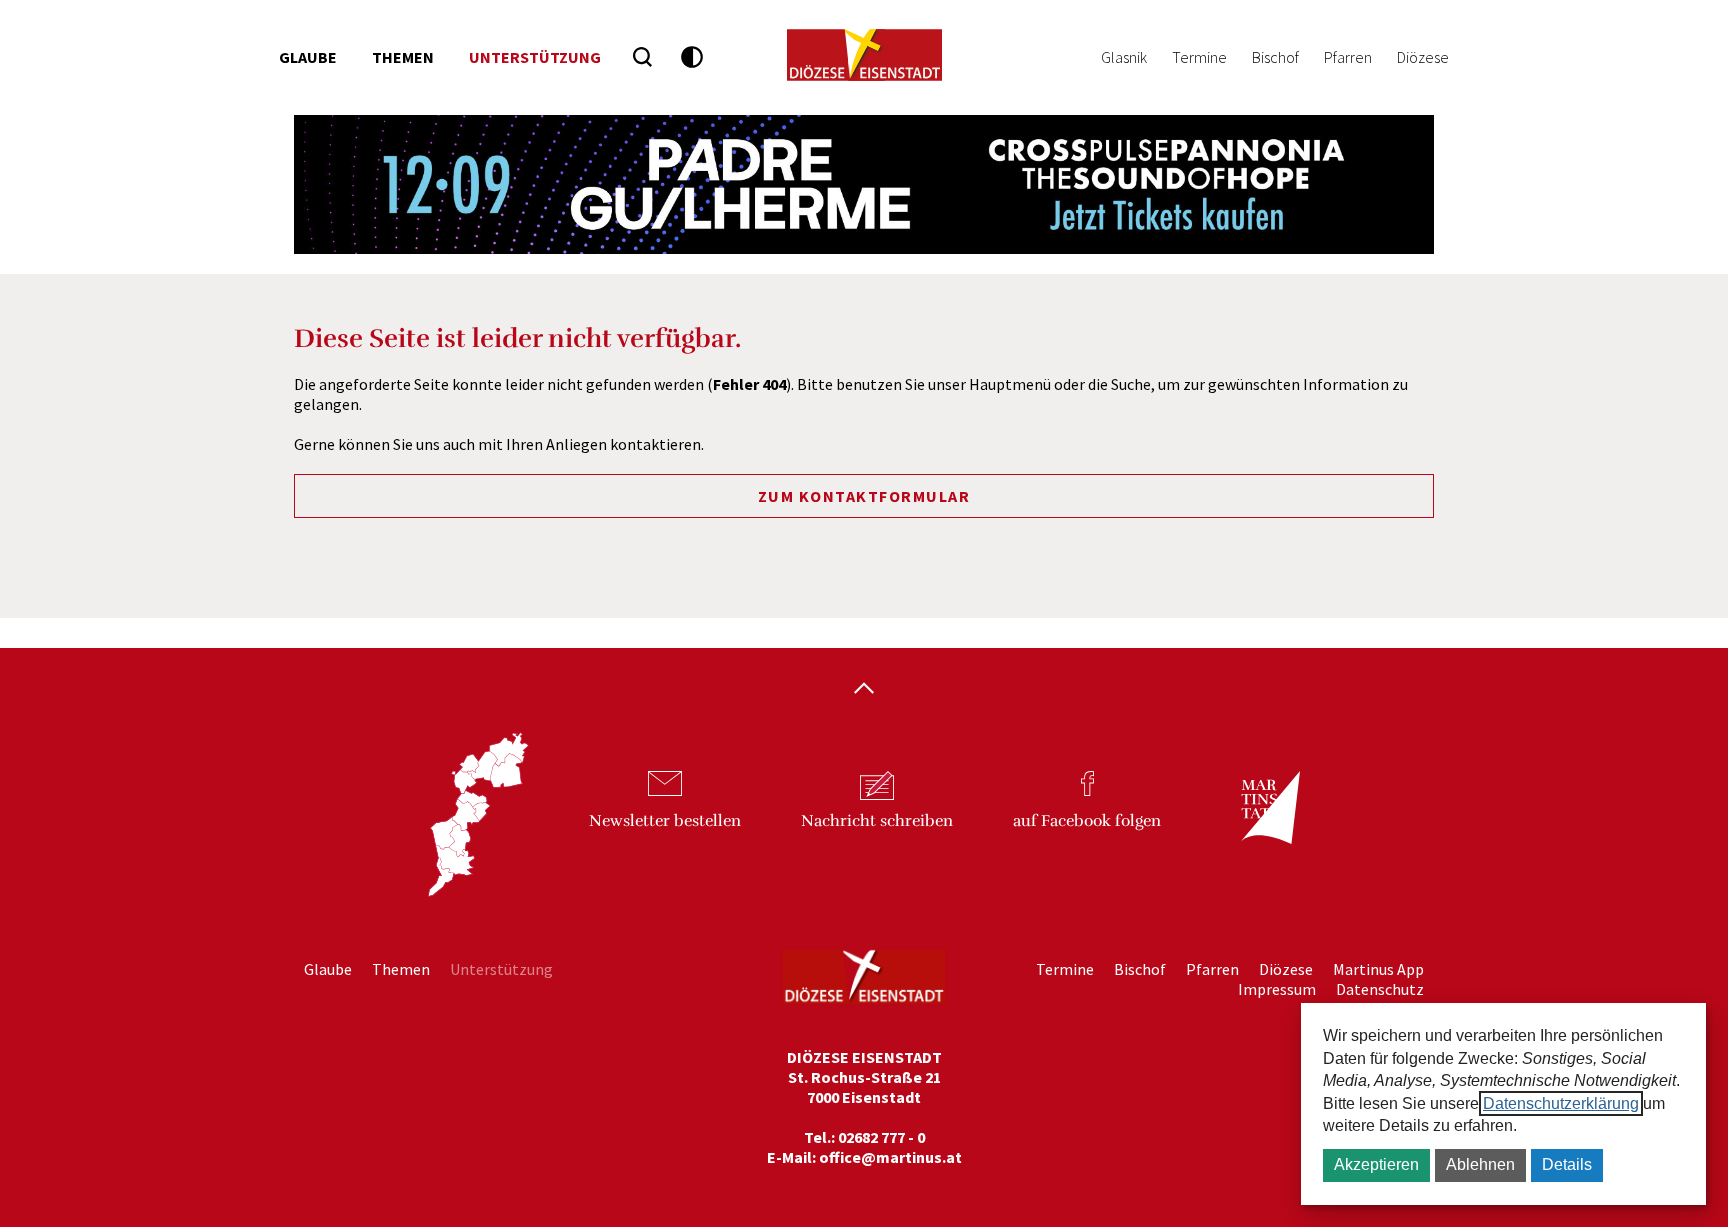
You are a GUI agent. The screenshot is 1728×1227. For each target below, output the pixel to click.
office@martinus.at (890, 1157)
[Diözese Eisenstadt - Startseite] (864, 55)
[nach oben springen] (864, 690)
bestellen (665, 821)
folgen (1087, 821)
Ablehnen (1480, 1164)
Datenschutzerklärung (1561, 1103)
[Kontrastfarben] (692, 57)
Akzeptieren (1376, 1164)
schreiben (877, 821)
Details (1567, 1164)
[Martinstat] (1260, 825)
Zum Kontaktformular (864, 496)
